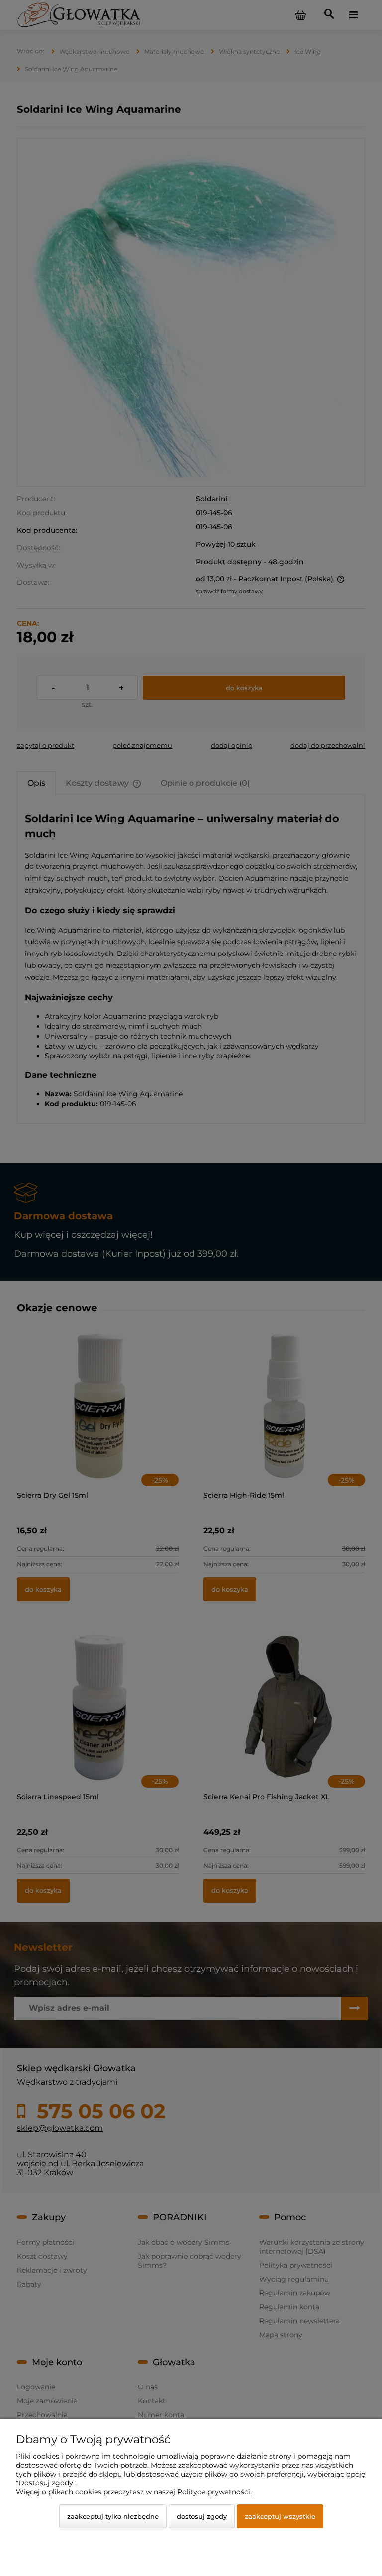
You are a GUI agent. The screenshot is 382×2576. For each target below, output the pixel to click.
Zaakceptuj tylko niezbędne (113, 2516)
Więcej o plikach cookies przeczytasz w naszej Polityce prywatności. (134, 2492)
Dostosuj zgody (202, 2516)
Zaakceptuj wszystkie (280, 2516)
